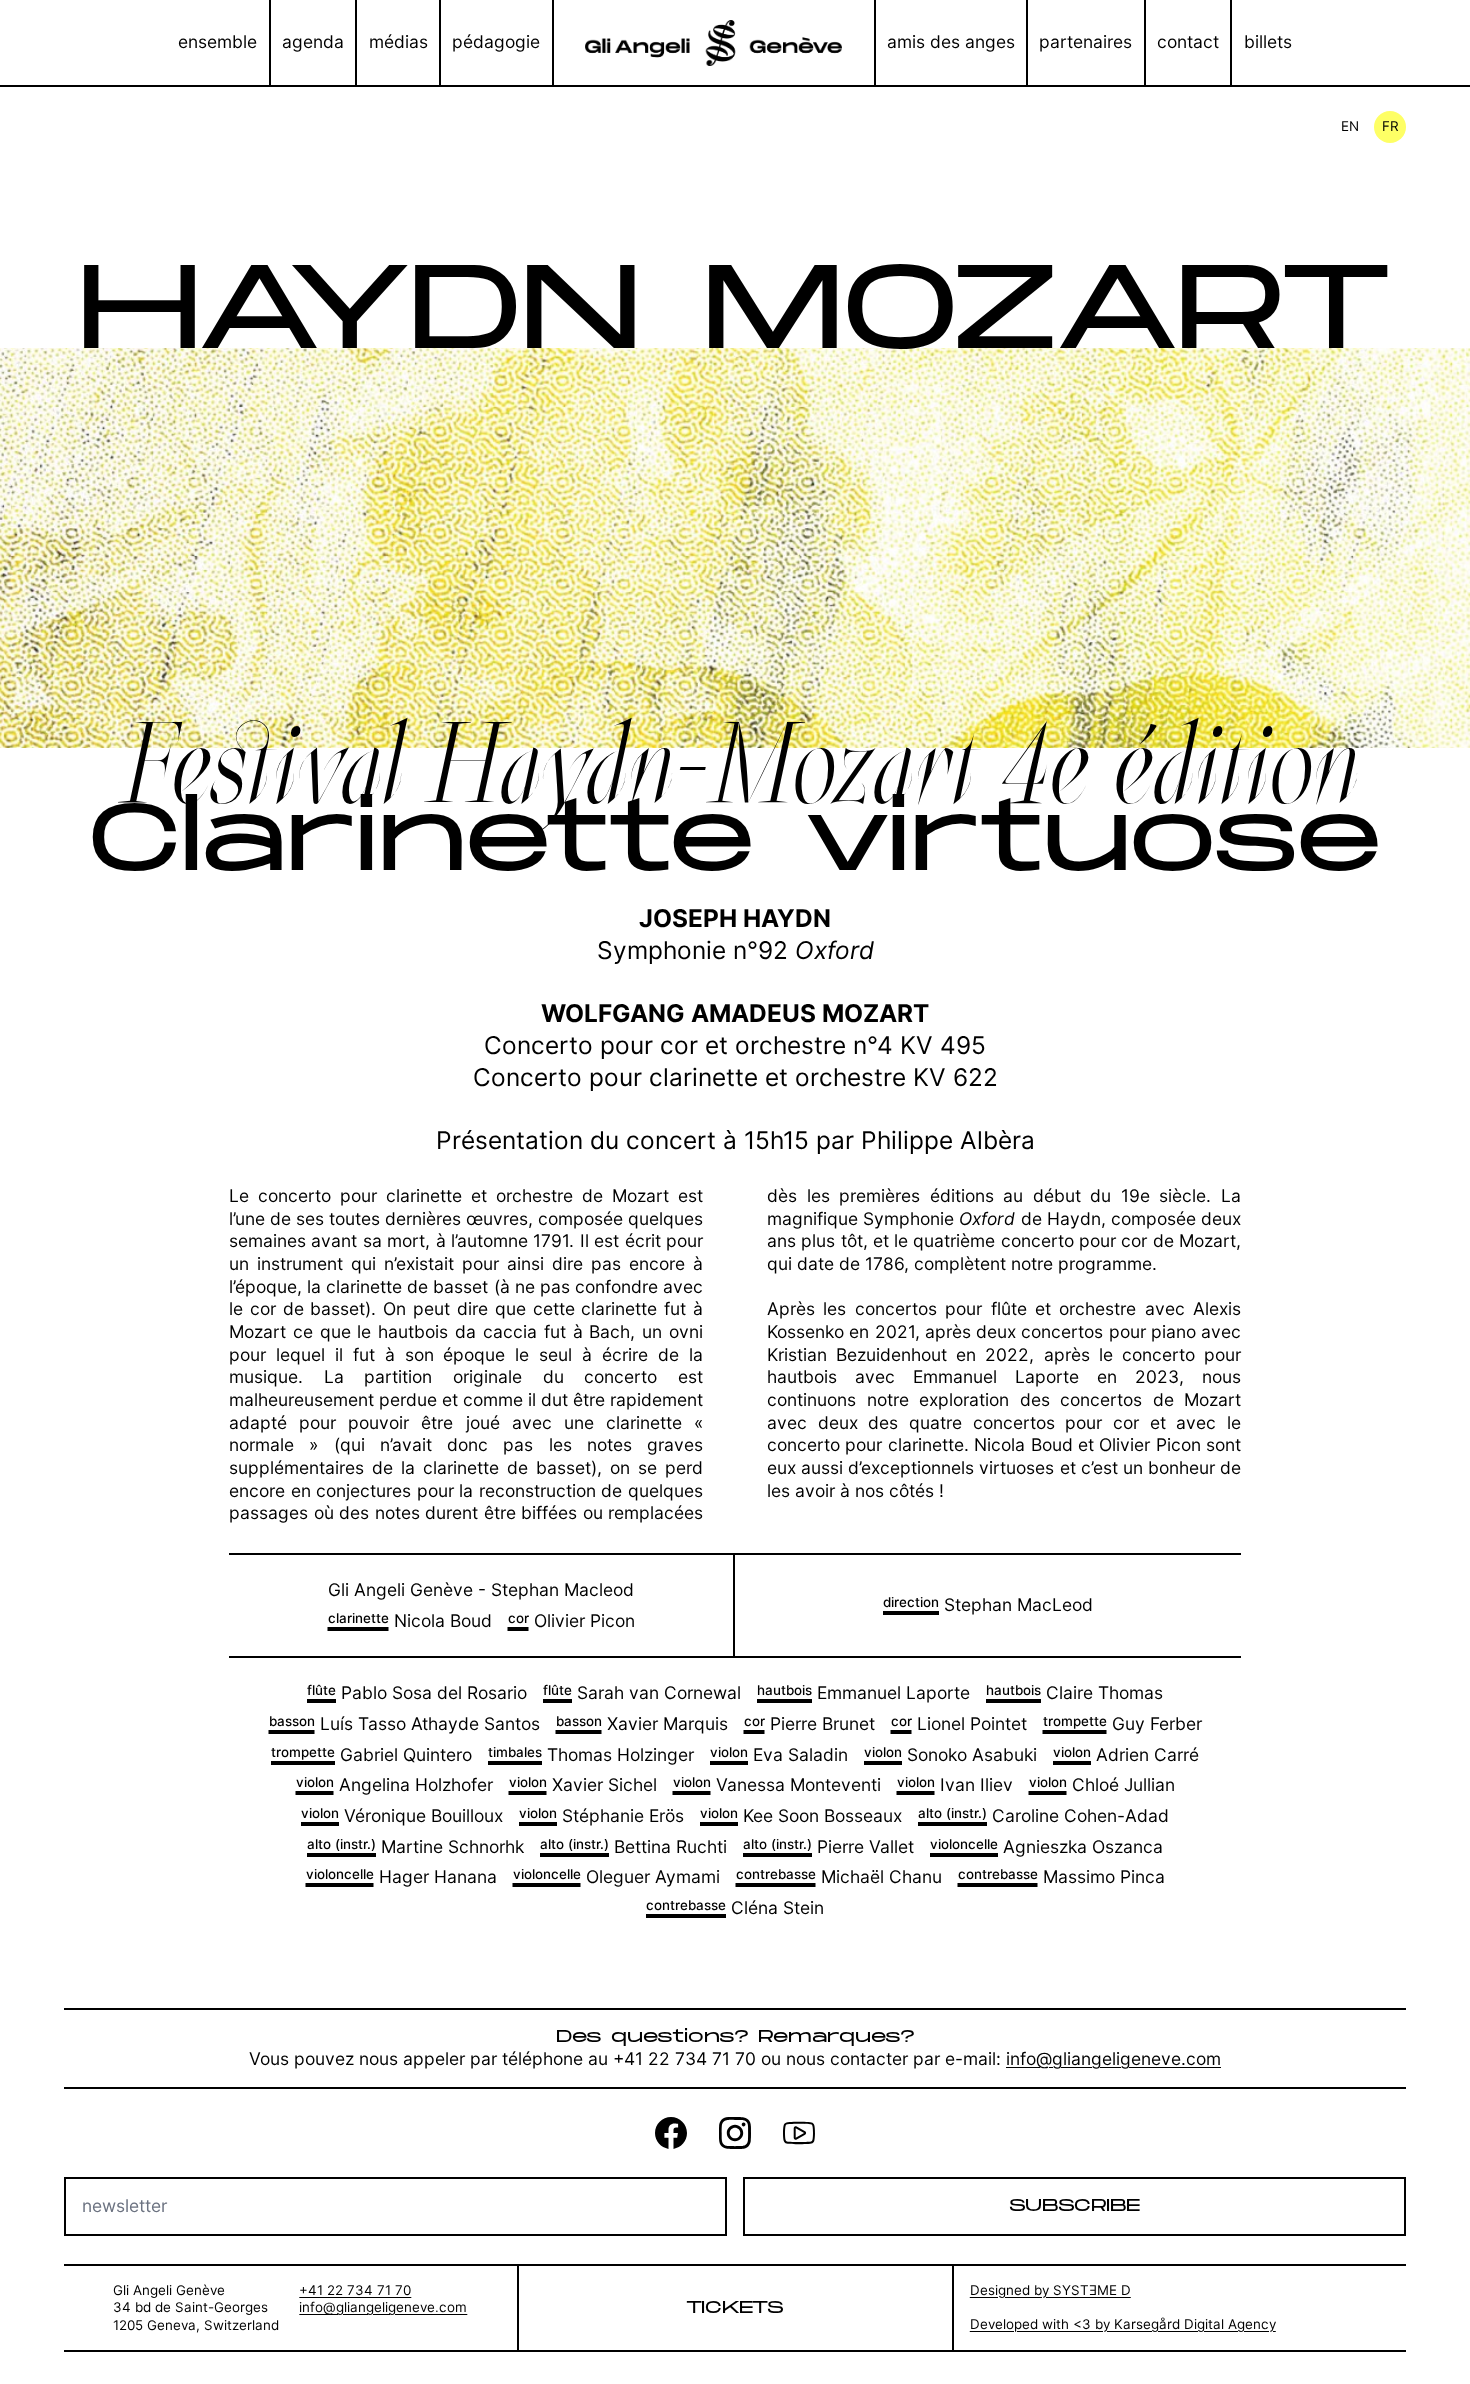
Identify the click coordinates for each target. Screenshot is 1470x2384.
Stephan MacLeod (988, 1604)
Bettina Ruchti (633, 1846)
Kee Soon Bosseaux (801, 1815)
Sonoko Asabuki (950, 1754)
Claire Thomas (1074, 1692)
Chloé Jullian (1102, 1784)
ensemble (217, 41)
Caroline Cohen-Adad (1043, 1815)
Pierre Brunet (809, 1723)
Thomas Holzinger (591, 1754)
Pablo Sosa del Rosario (417, 1692)
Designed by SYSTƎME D (1050, 2290)
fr (1390, 126)
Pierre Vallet (828, 1846)
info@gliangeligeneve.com (1113, 2058)
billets (1268, 41)
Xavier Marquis (642, 1723)
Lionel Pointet (959, 1723)
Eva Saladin (779, 1754)
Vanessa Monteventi (777, 1784)
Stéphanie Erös (601, 1815)
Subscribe (1074, 2205)
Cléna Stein (735, 1907)
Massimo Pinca (1061, 1876)
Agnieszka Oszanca (1046, 1846)
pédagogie (496, 41)
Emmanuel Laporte (863, 1692)
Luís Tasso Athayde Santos (404, 1723)
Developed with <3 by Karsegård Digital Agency (1123, 2324)
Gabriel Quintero (371, 1754)
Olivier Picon (571, 1620)
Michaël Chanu (839, 1876)
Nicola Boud (410, 1620)
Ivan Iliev (955, 1784)
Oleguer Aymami (616, 1876)
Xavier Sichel (583, 1784)
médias (398, 41)
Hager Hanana (401, 1876)
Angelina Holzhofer (394, 1784)
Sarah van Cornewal (642, 1692)
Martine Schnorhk (415, 1846)
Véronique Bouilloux (402, 1815)
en (1350, 126)
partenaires (1085, 41)
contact (1188, 41)
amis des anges (951, 41)
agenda (313, 41)
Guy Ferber (1122, 1723)
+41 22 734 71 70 (355, 2290)
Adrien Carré (1126, 1754)
